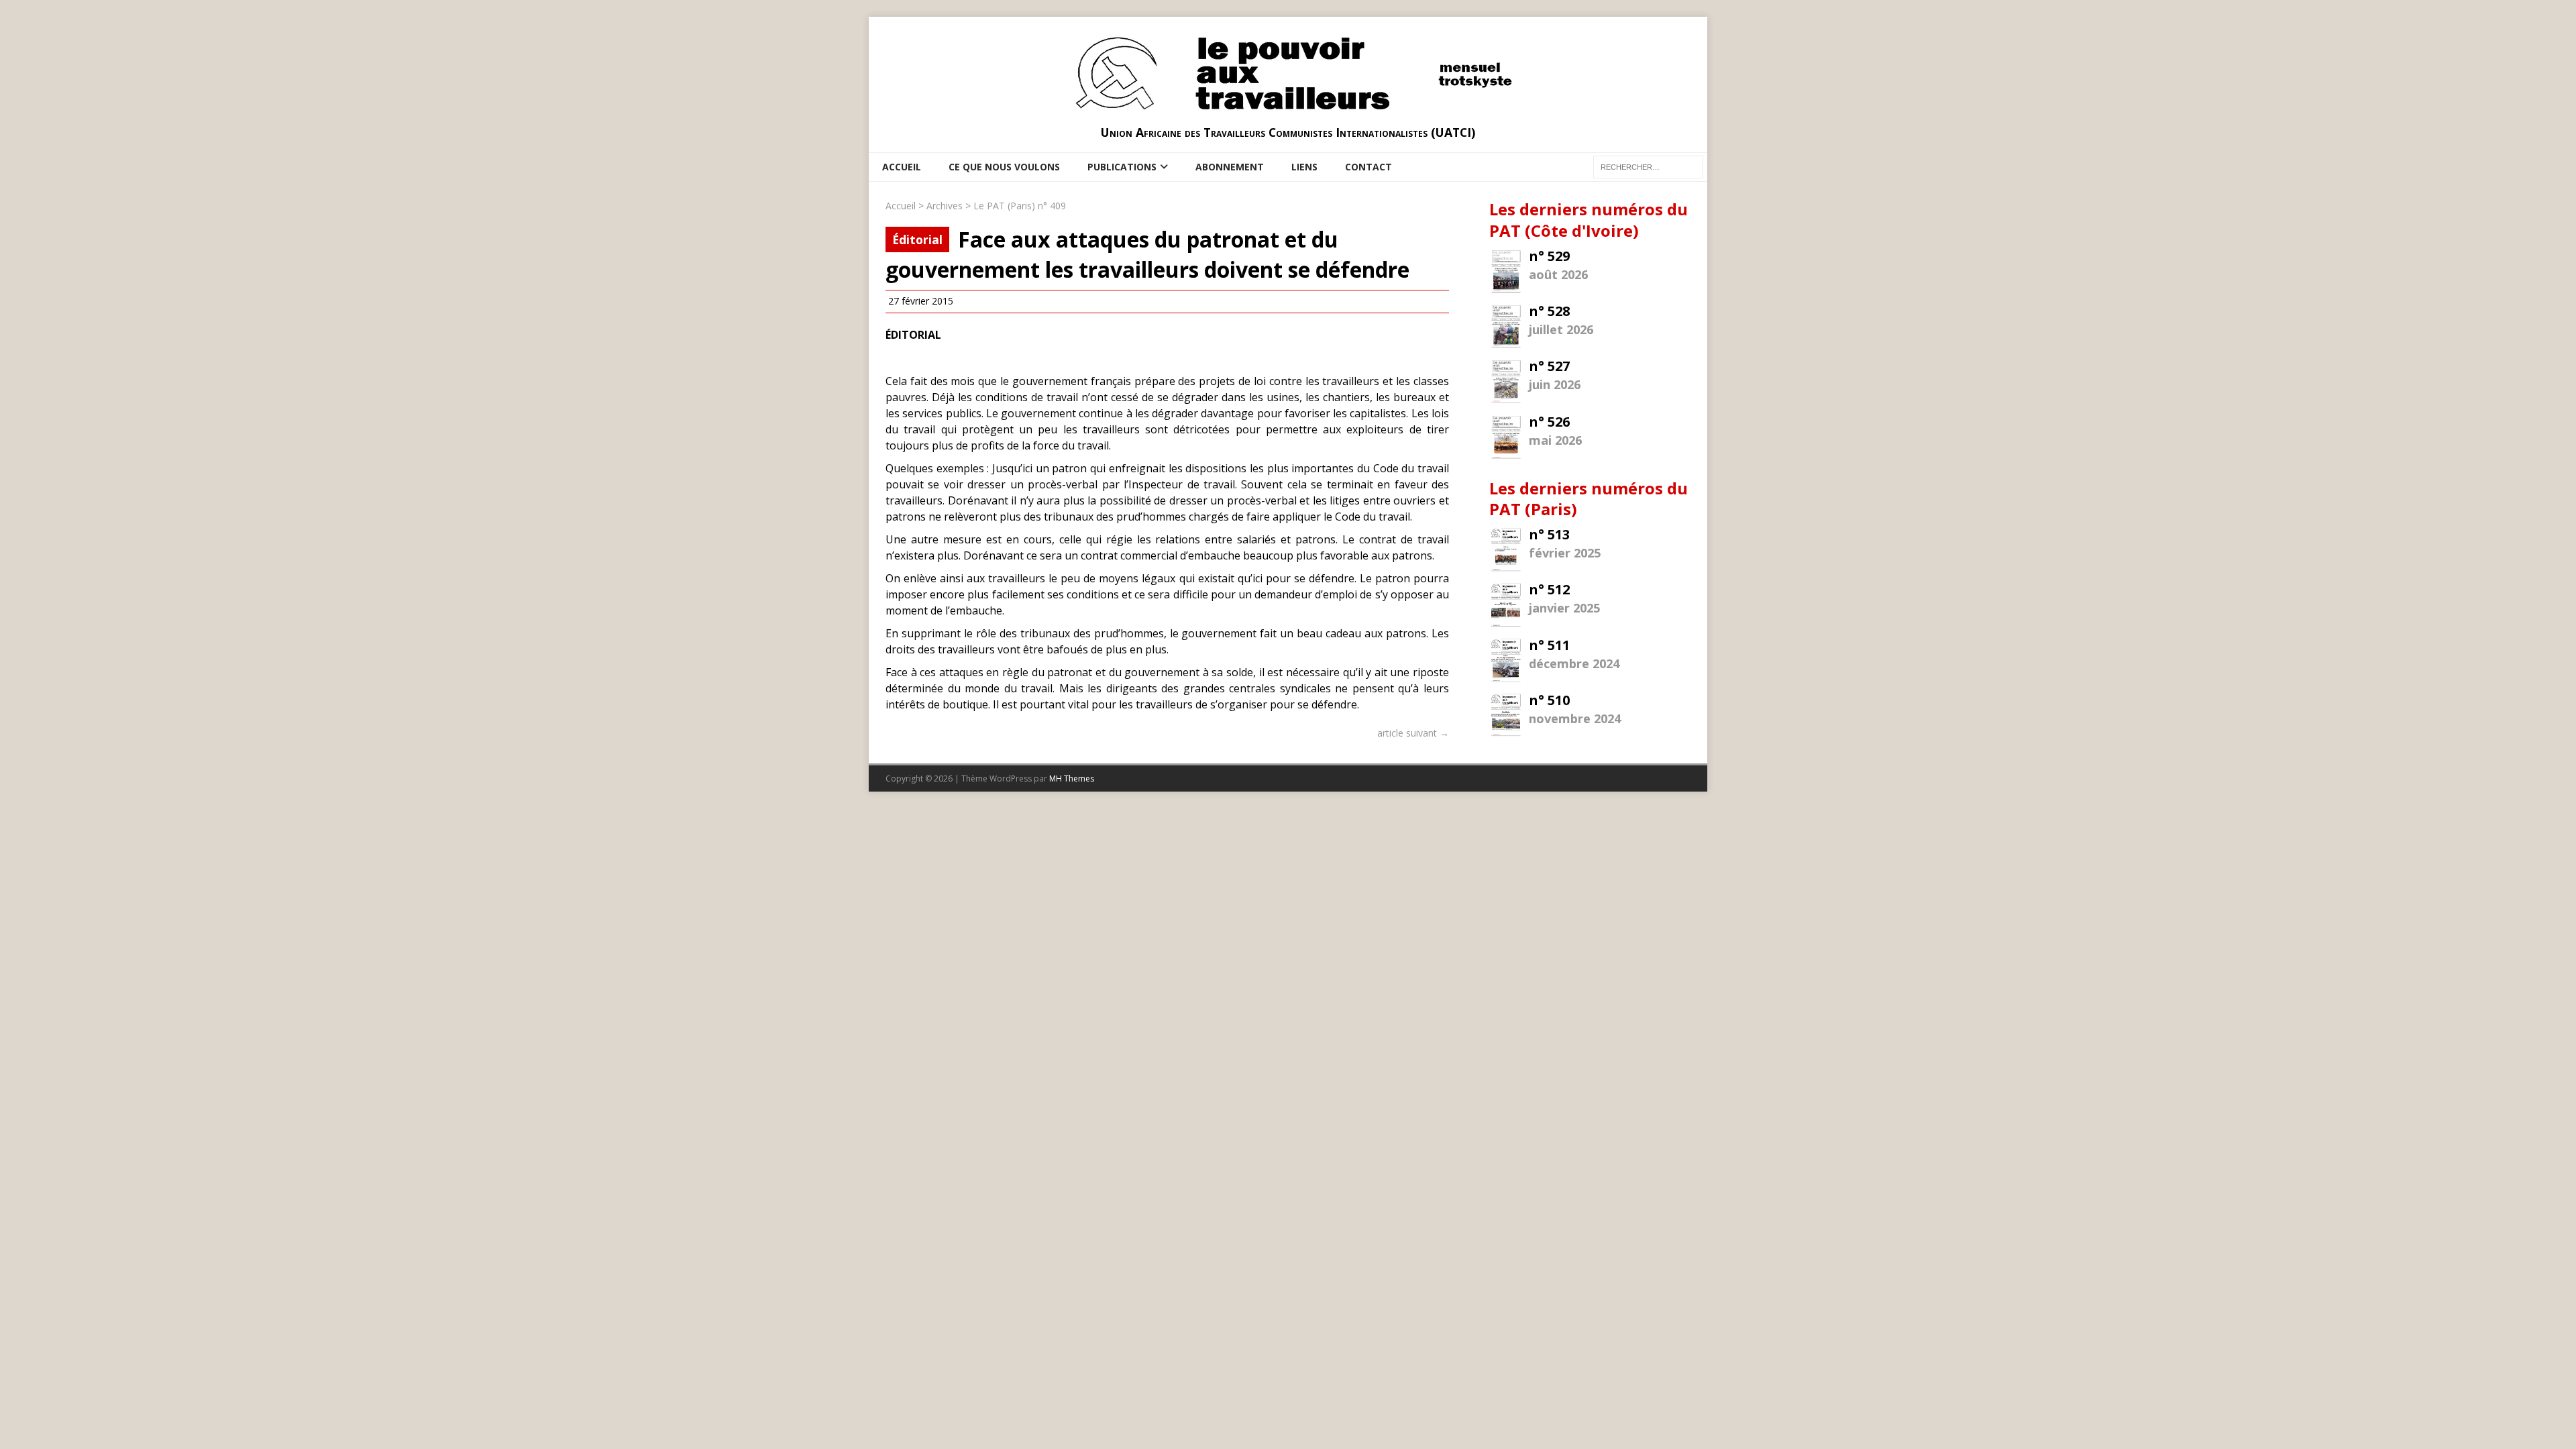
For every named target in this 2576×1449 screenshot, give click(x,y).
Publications (1122, 167)
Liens (1304, 167)
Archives (945, 206)
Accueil (902, 167)
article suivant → (1413, 733)
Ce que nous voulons (1004, 167)
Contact (1368, 167)
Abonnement (1230, 167)
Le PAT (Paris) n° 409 (1020, 206)
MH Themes (1072, 779)
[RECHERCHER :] (1648, 166)
